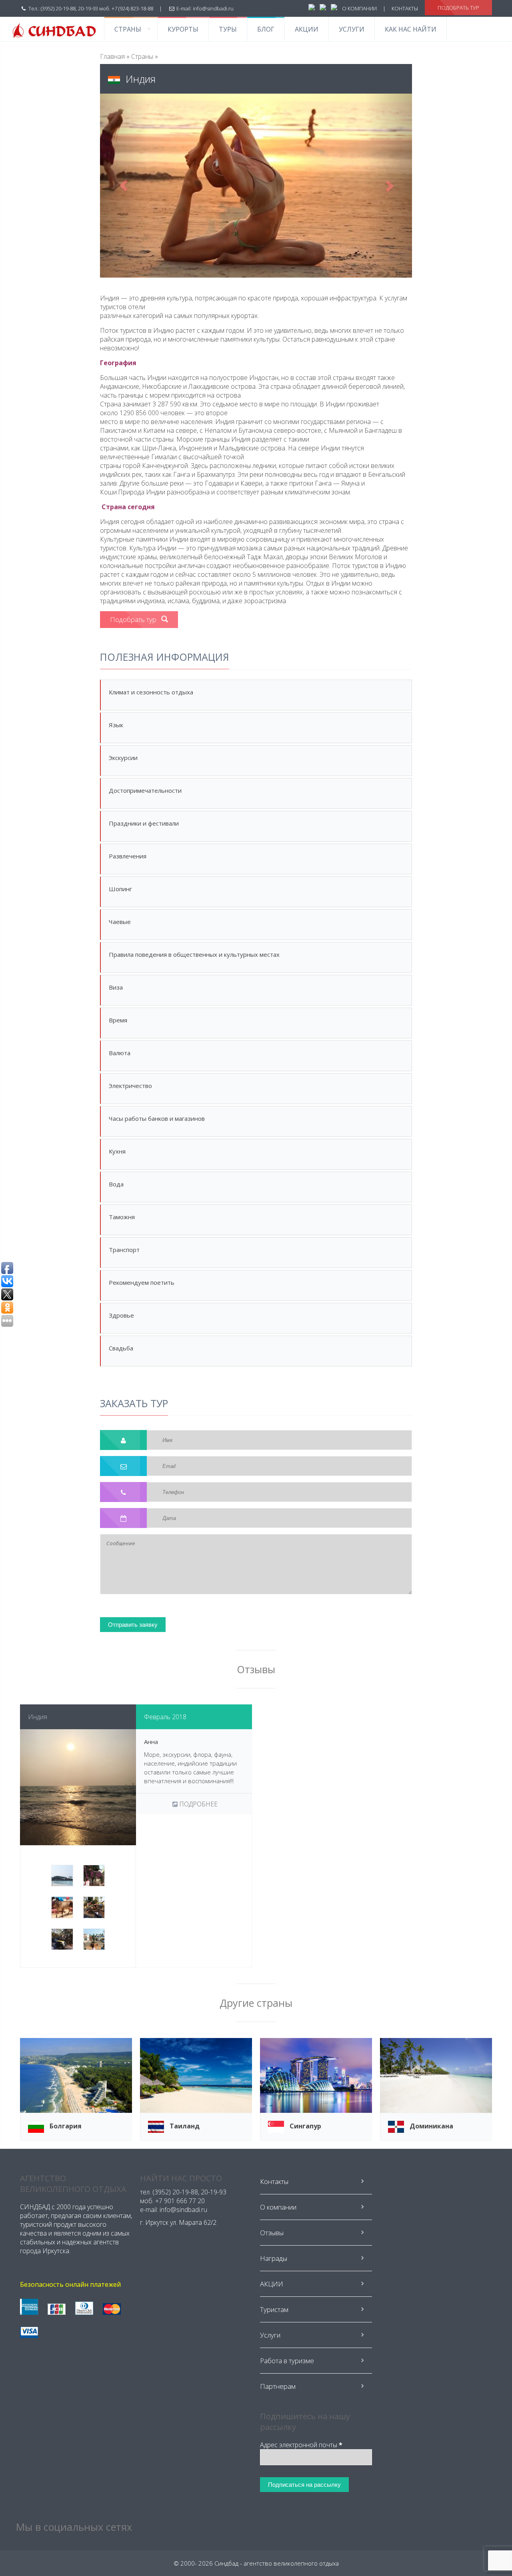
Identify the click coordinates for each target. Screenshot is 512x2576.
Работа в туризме (287, 2361)
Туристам (274, 2309)
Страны (142, 56)
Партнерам (278, 2386)
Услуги (352, 29)
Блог (266, 29)
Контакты (274, 2181)
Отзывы (272, 2233)
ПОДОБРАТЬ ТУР (458, 8)
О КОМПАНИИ (359, 8)
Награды (274, 2258)
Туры (228, 29)
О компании (278, 2207)
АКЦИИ (307, 29)
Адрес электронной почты (301, 2445)
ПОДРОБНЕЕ (198, 1804)
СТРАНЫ (128, 29)
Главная (112, 56)
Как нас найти (411, 29)
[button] (123, 186)
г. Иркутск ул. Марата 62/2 (178, 2222)
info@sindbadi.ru (213, 8)
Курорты (183, 29)
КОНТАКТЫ (405, 8)
